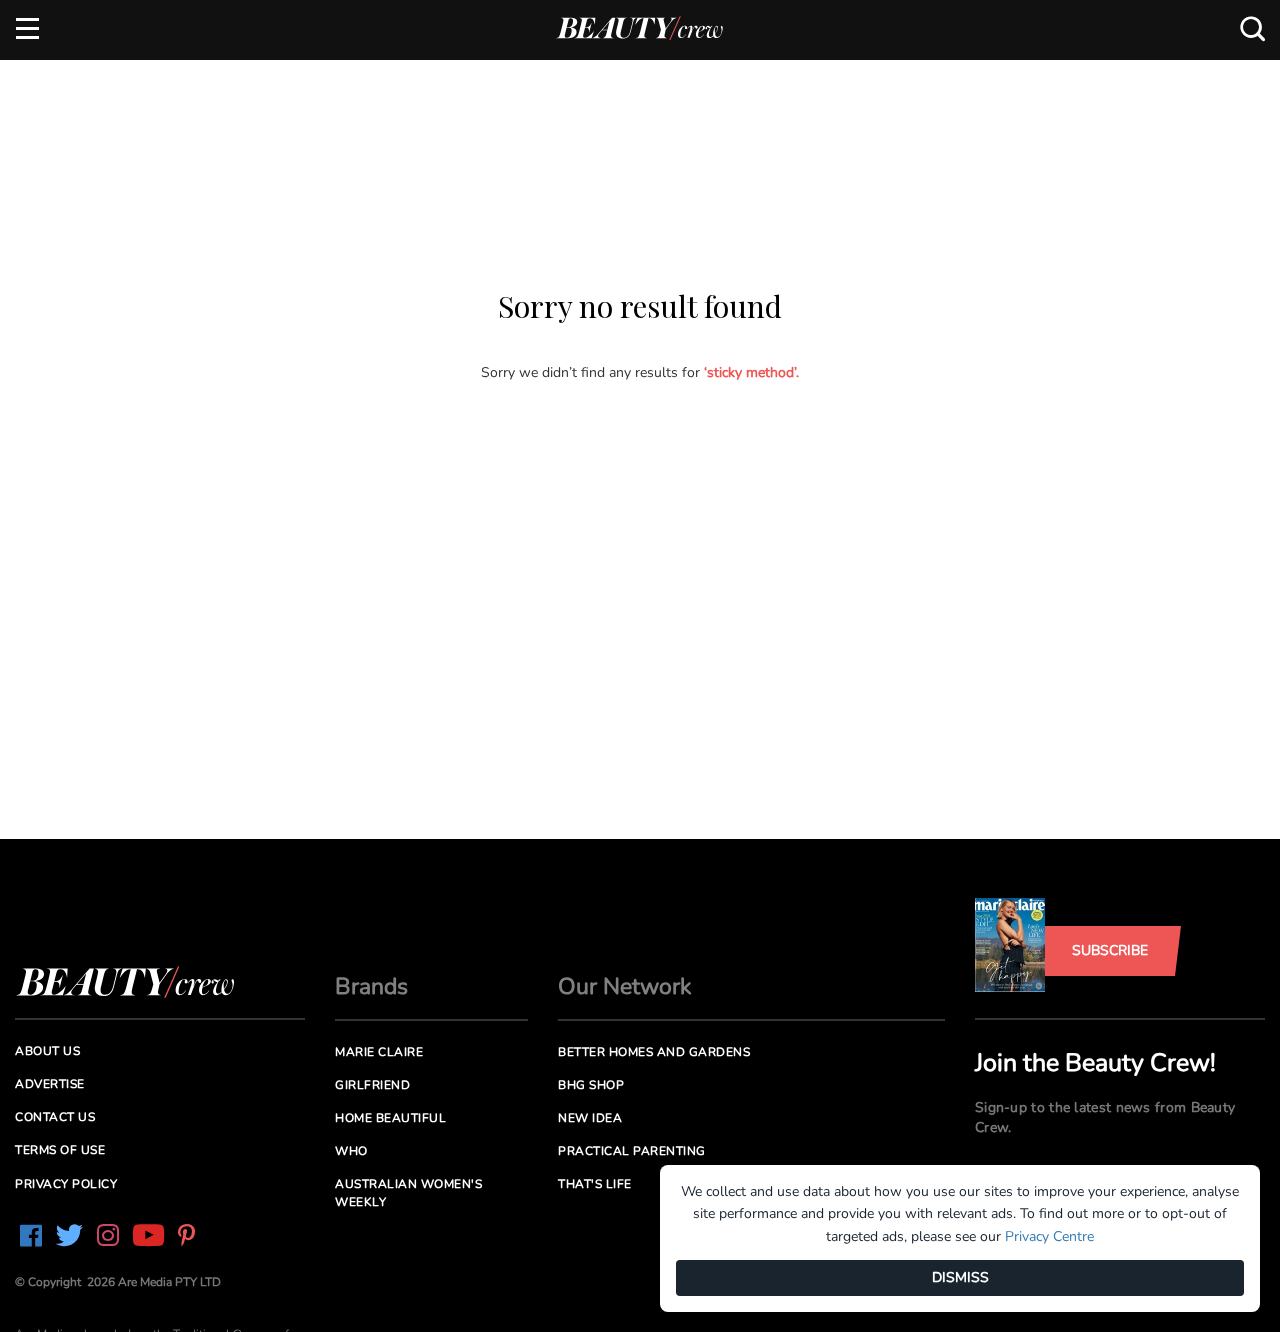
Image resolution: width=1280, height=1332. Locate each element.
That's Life (595, 1184)
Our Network (625, 986)
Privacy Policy (66, 1184)
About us (47, 1051)
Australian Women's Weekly (408, 1192)
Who (351, 1151)
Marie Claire (379, 1052)
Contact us (55, 1117)
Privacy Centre (1049, 1236)
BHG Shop (591, 1085)
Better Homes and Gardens (654, 1052)
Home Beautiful (390, 1118)
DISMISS (960, 1277)
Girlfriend (372, 1085)
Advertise (50, 1084)
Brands (371, 986)
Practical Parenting (632, 1151)
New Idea (590, 1118)
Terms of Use (60, 1150)
